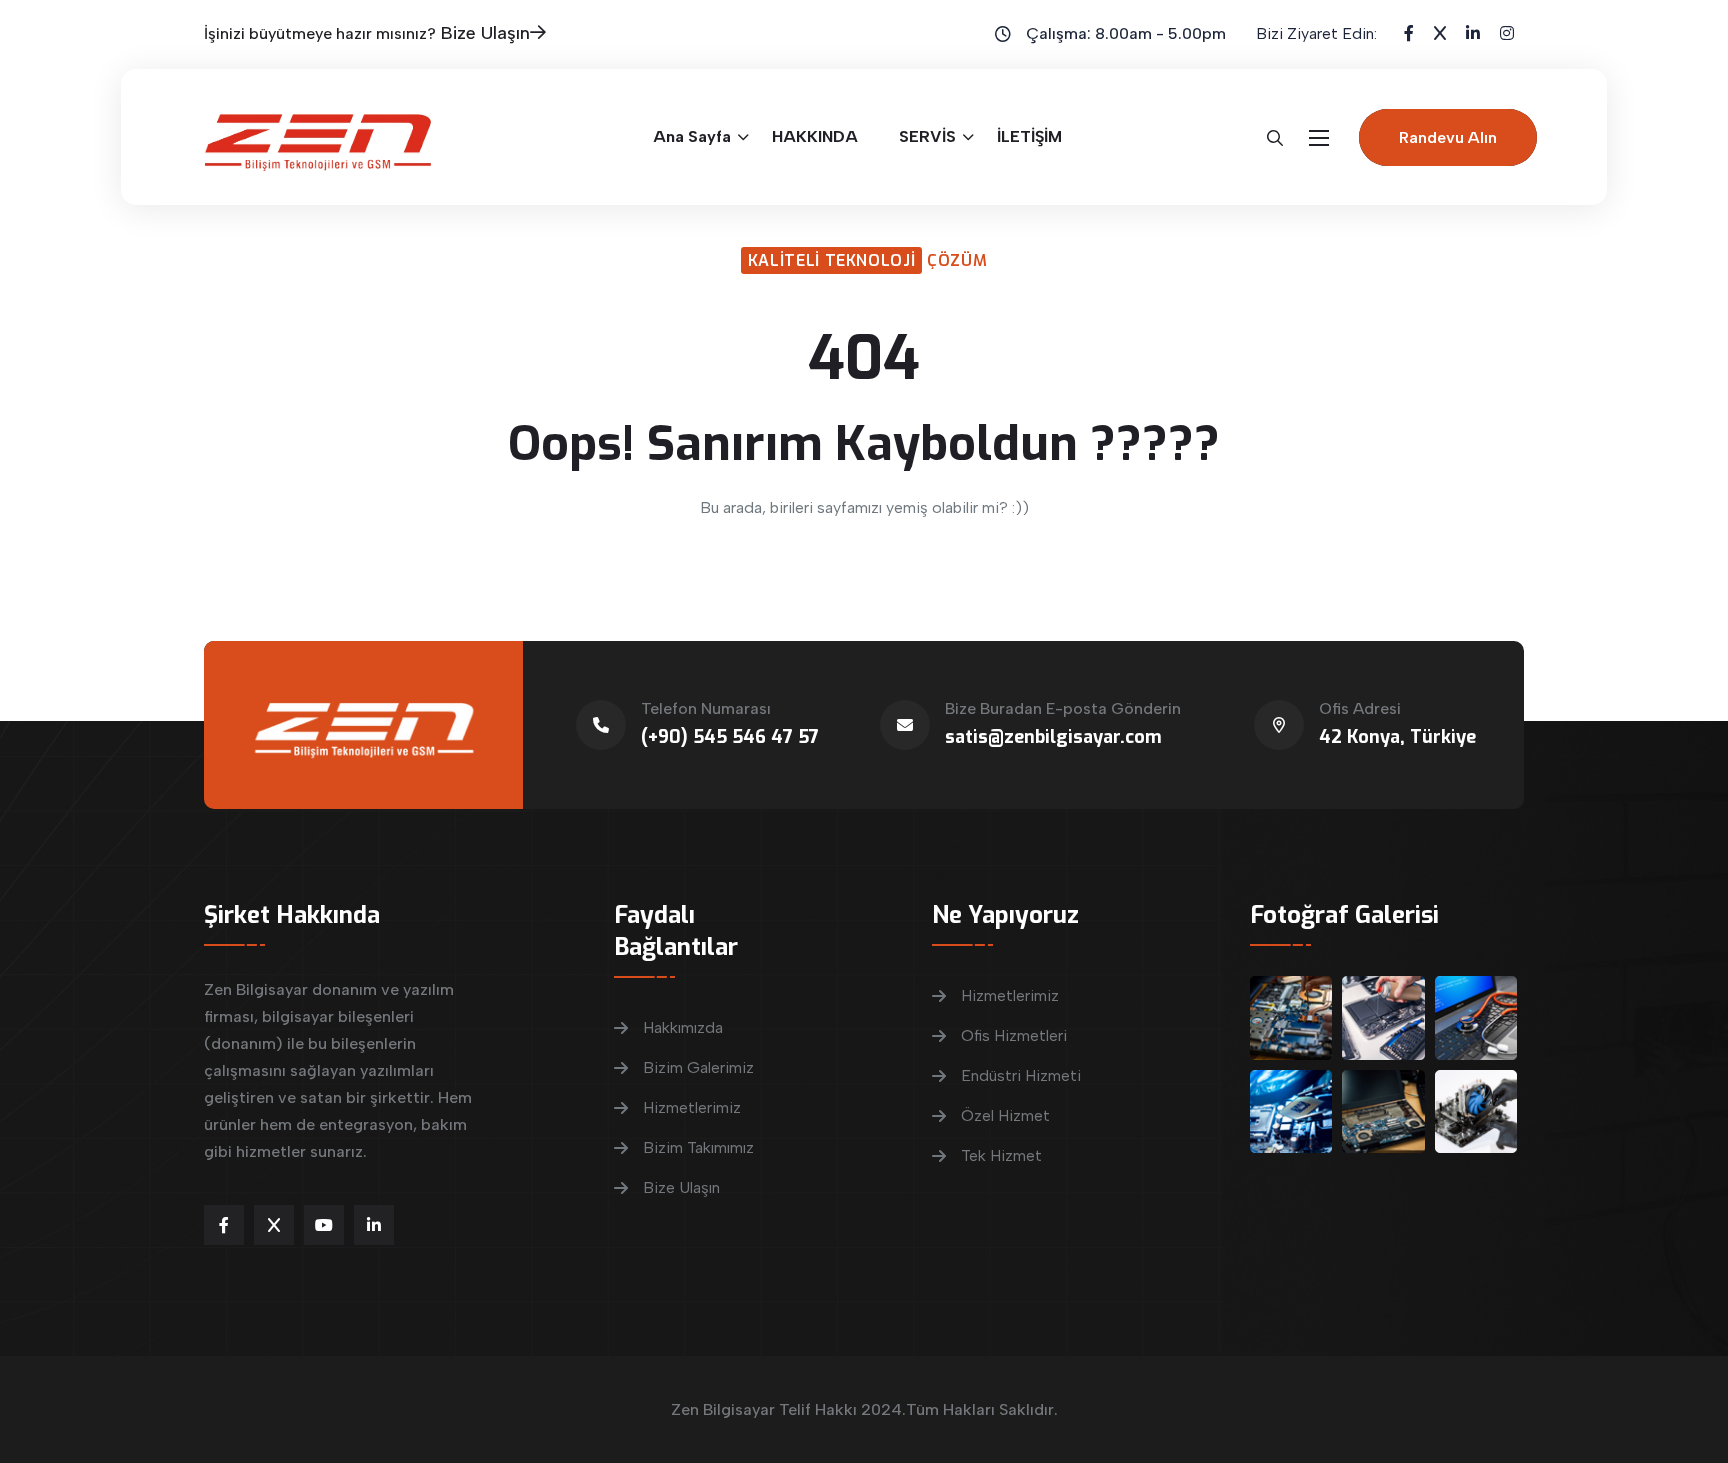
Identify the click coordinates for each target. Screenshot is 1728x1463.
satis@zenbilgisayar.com (1053, 737)
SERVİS (927, 136)
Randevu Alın (1448, 137)
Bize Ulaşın (485, 33)
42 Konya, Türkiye (1397, 737)
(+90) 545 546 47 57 (730, 737)
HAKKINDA (815, 136)
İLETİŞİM (1029, 136)
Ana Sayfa (692, 136)
